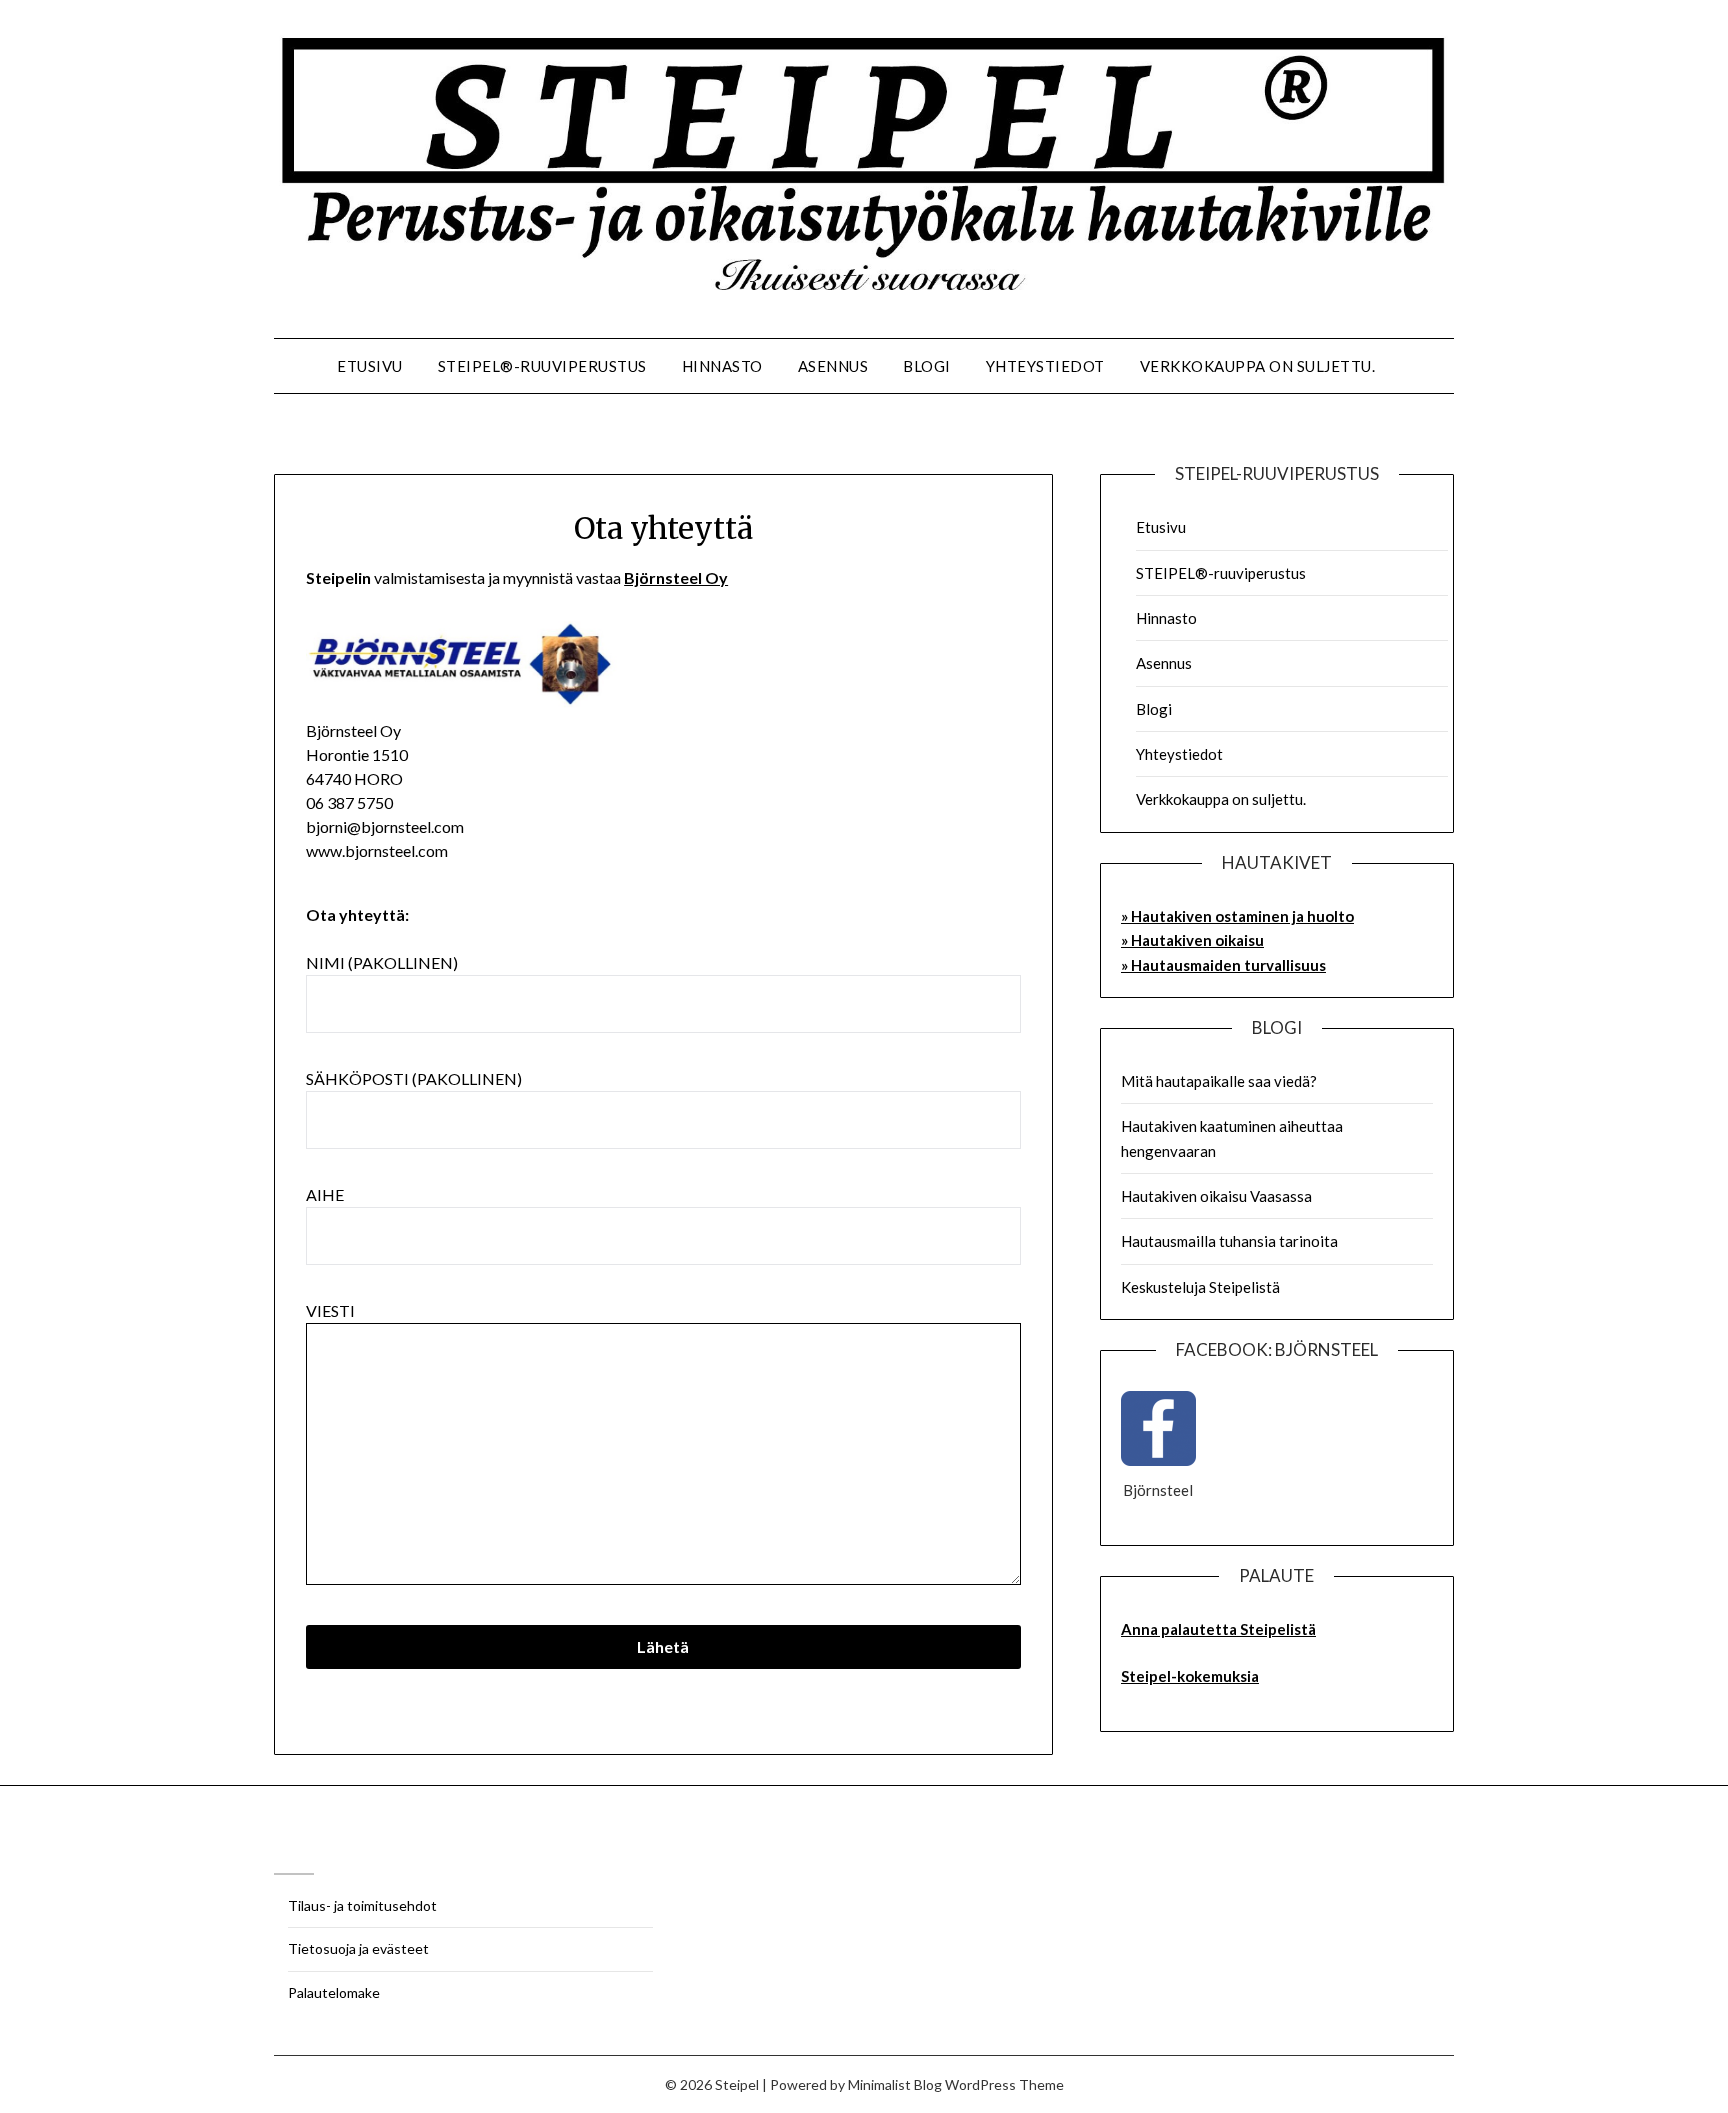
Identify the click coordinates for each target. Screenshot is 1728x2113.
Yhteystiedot (1045, 366)
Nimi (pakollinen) (382, 962)
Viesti (330, 1310)
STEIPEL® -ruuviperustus (542, 366)
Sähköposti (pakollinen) (414, 1078)
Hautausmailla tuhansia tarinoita (1229, 1241)
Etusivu (370, 366)
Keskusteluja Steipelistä (1200, 1287)
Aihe (325, 1194)
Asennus (833, 366)
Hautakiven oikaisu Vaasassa (1216, 1196)
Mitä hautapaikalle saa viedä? (1219, 1081)
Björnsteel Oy (676, 577)
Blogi (927, 366)
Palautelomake (334, 1992)
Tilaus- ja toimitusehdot (362, 1905)
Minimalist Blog (895, 2084)
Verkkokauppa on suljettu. (1258, 366)
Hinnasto (722, 366)
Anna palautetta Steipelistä (1218, 1629)
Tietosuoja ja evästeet (358, 1948)
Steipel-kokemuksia (1190, 1676)
